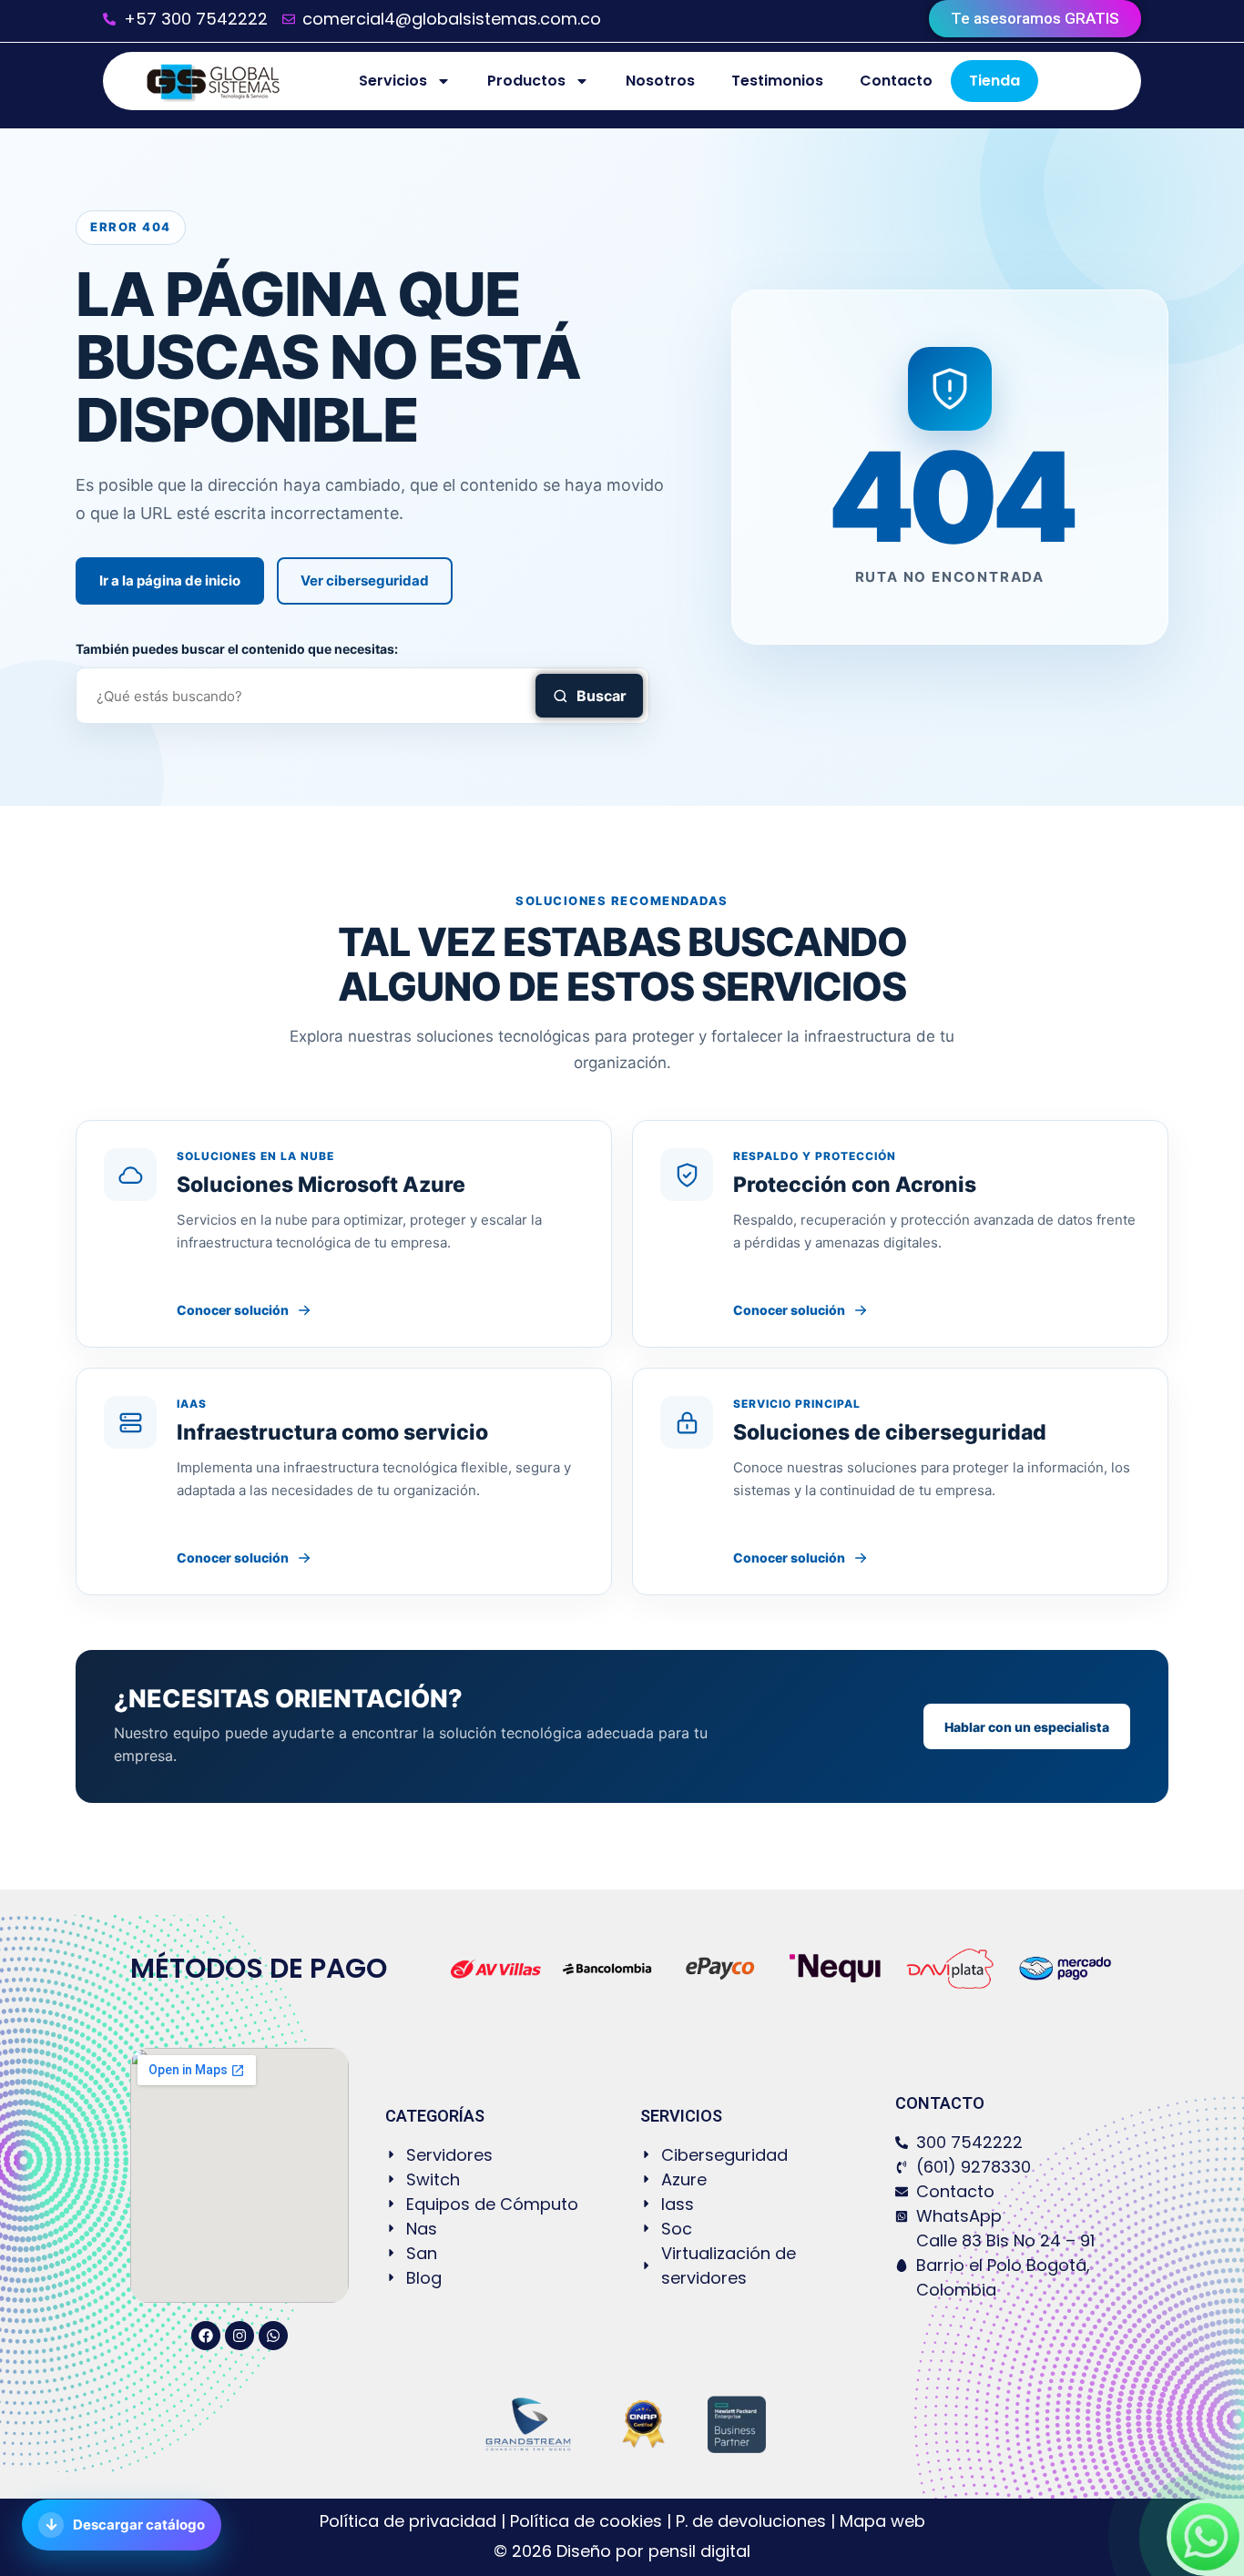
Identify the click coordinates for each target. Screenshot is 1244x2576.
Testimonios (777, 81)
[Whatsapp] (273, 2336)
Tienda (994, 81)
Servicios (393, 81)
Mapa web (882, 2521)
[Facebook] (206, 2336)
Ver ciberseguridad (365, 580)
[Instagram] (240, 2336)
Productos (526, 81)
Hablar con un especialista (1027, 1727)
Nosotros (660, 81)
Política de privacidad (410, 2521)
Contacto (896, 81)
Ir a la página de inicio (170, 580)
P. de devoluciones (751, 2521)
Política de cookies (586, 2521)
